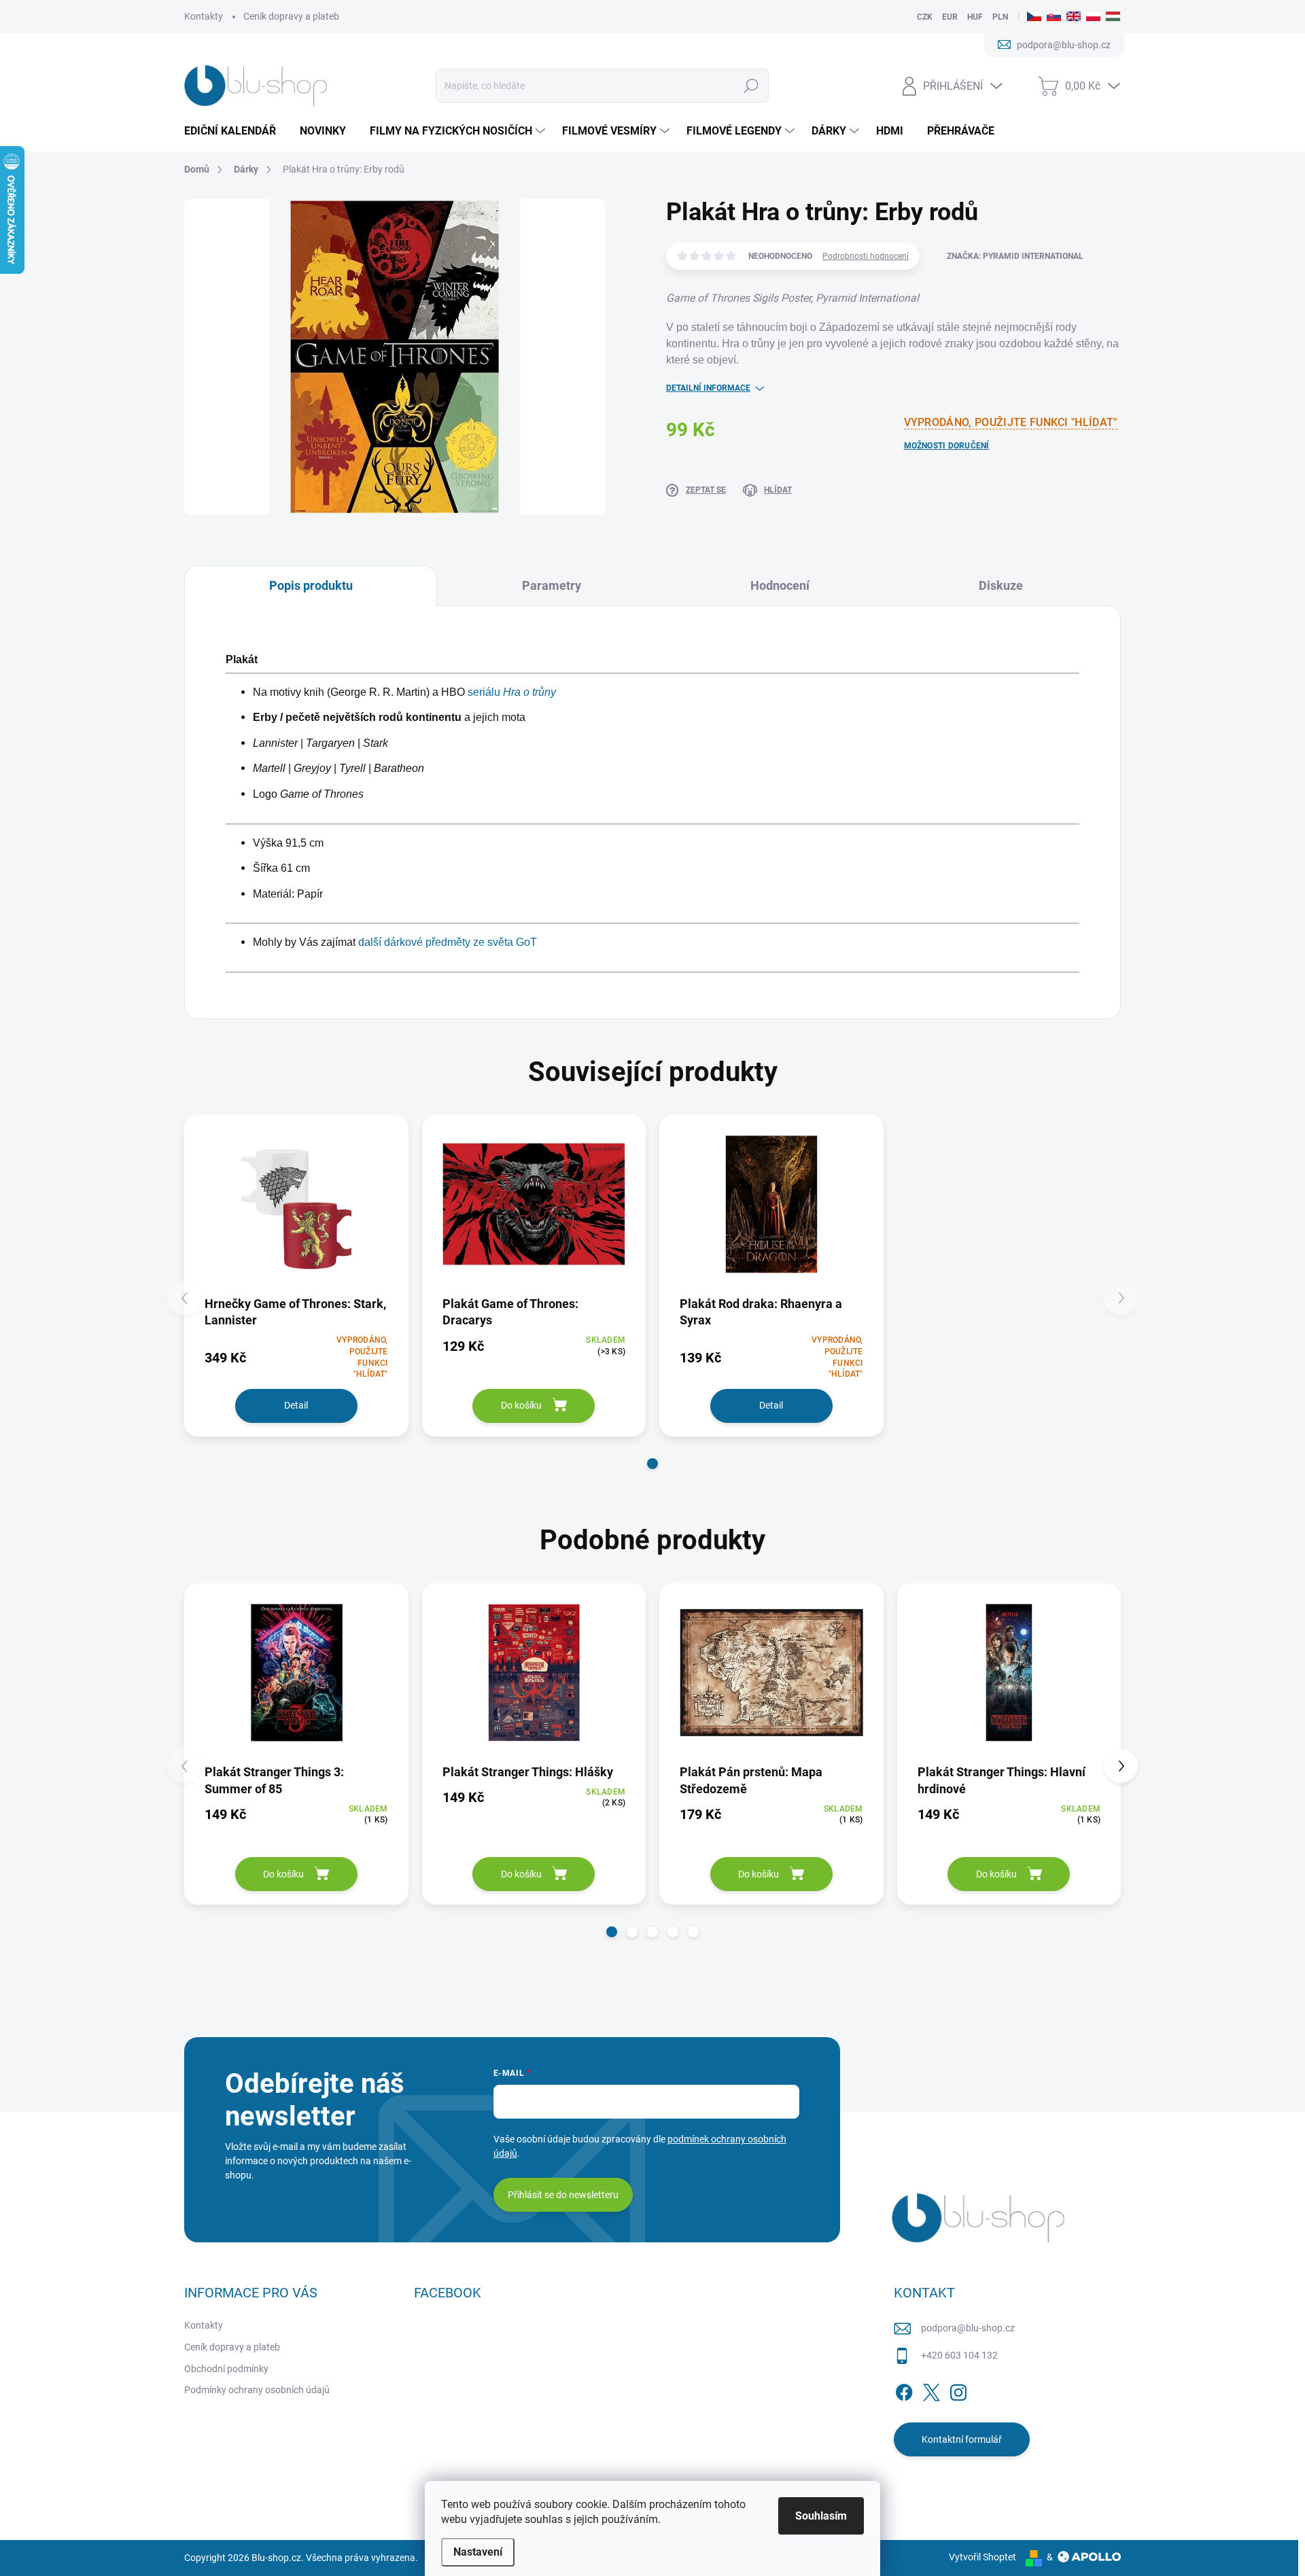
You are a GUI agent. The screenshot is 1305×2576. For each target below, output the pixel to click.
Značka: (1015, 256)
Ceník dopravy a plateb (291, 16)
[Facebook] (904, 2390)
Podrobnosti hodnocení (866, 256)
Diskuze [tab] (1001, 585)
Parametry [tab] (552, 585)
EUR (950, 17)
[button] (652, 1464)
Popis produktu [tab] (311, 585)
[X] (931, 2390)
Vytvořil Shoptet (982, 2557)
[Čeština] (1034, 17)
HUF (975, 17)
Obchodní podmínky (226, 2369)
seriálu (512, 692)
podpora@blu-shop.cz (968, 2328)
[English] (1074, 17)
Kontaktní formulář (962, 2439)
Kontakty (204, 16)
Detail (296, 1405)
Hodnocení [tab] (780, 585)
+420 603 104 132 (959, 2355)
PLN (1000, 17)
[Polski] (1093, 17)
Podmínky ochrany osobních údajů (257, 2390)
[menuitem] (235, 131)
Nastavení (478, 2552)
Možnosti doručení (947, 446)
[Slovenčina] (1054, 17)
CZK (925, 17)
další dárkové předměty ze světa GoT (448, 942)
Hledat (751, 86)
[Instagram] (958, 2390)
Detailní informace (708, 388)
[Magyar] (1113, 17)
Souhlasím (821, 2516)
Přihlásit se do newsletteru (563, 2195)
